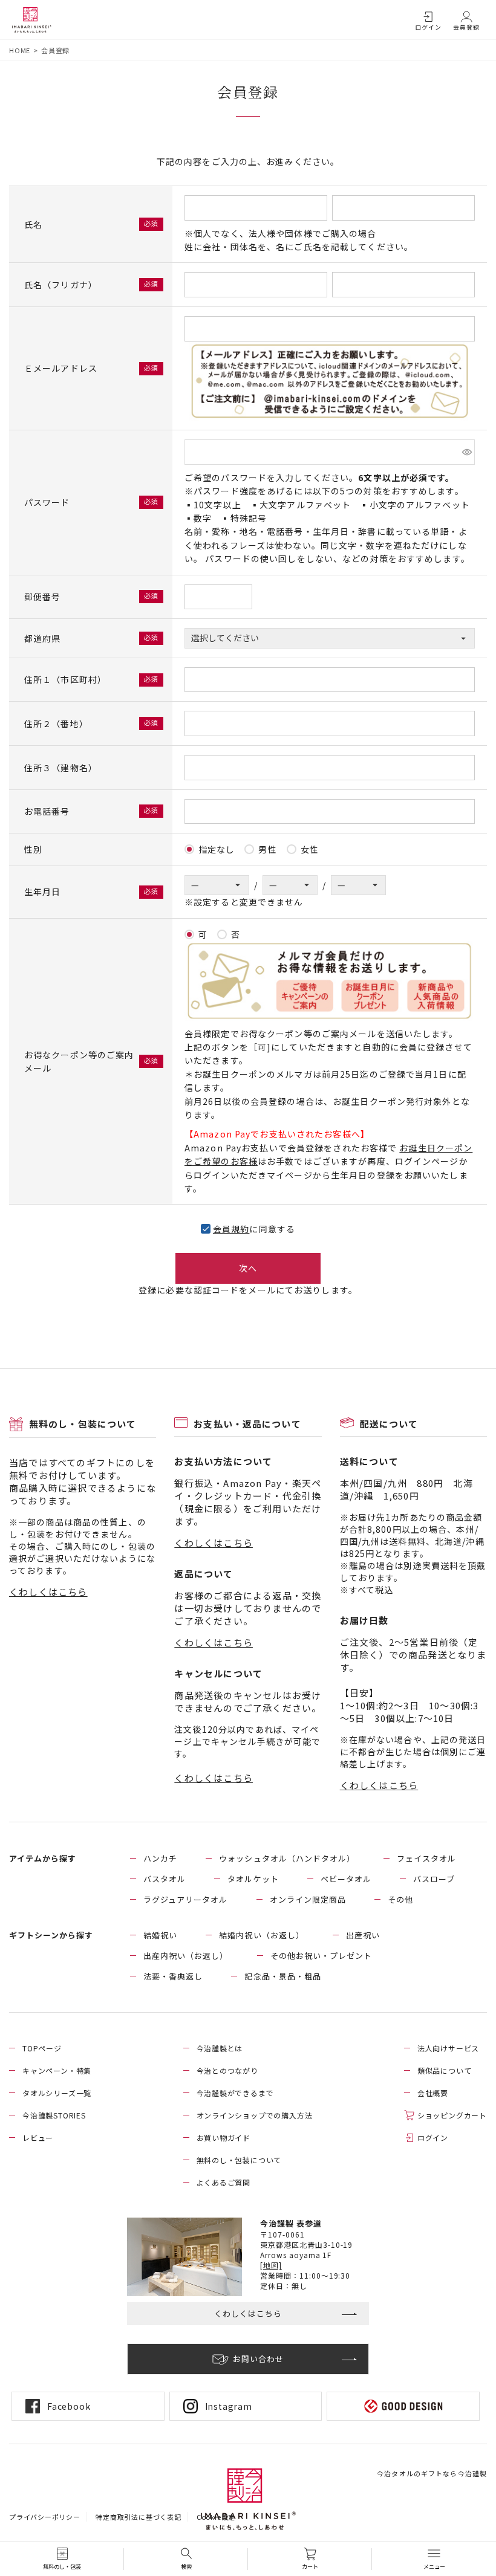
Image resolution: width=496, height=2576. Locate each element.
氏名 (34, 224)
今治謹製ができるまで (235, 2093)
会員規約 (231, 1229)
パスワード (48, 502)
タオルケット (253, 1879)
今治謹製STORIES (54, 2115)
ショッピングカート (452, 2115)
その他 (400, 1899)
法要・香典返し (173, 1976)
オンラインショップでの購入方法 (255, 2115)
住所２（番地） (57, 723)
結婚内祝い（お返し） (261, 1935)
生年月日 (44, 892)
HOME (20, 50)
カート (310, 2567)
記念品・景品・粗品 (282, 1976)
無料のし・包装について (239, 2160)
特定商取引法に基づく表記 (139, 2517)
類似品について (445, 2070)
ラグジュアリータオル (185, 1899)
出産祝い (363, 1935)
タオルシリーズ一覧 (57, 2093)
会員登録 (466, 27)
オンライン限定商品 (308, 1899)
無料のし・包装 (62, 2567)
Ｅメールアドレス (62, 368)
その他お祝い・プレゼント (321, 1956)
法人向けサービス (448, 2048)
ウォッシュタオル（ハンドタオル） (287, 1858)
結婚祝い (160, 1935)
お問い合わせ (259, 2359)
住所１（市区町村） (67, 679)
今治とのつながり (227, 2070)
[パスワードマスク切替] (467, 452)
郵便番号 (44, 597)
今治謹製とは (220, 2048)
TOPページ (42, 2048)
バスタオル (165, 1879)
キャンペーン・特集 (57, 2070)
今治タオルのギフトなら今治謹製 (432, 2473)
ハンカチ (160, 1858)
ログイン (428, 27)
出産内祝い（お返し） (186, 1956)
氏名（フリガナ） (62, 285)
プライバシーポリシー (45, 2517)
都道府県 (44, 638)
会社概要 (433, 2093)
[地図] (271, 2265)
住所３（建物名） (61, 768)
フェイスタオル (426, 1858)
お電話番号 (48, 811)
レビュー (38, 2137)
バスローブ (434, 1879)
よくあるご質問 (224, 2182)
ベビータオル (346, 1879)
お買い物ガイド (224, 2137)
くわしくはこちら (48, 1592)
